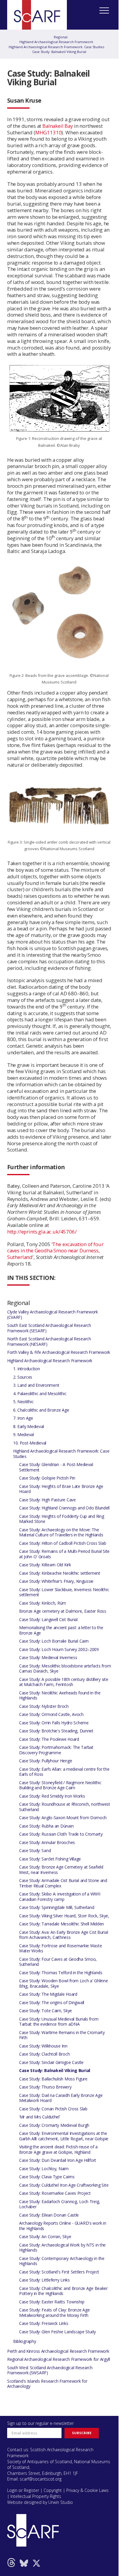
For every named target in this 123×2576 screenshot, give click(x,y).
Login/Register (35, 129)
